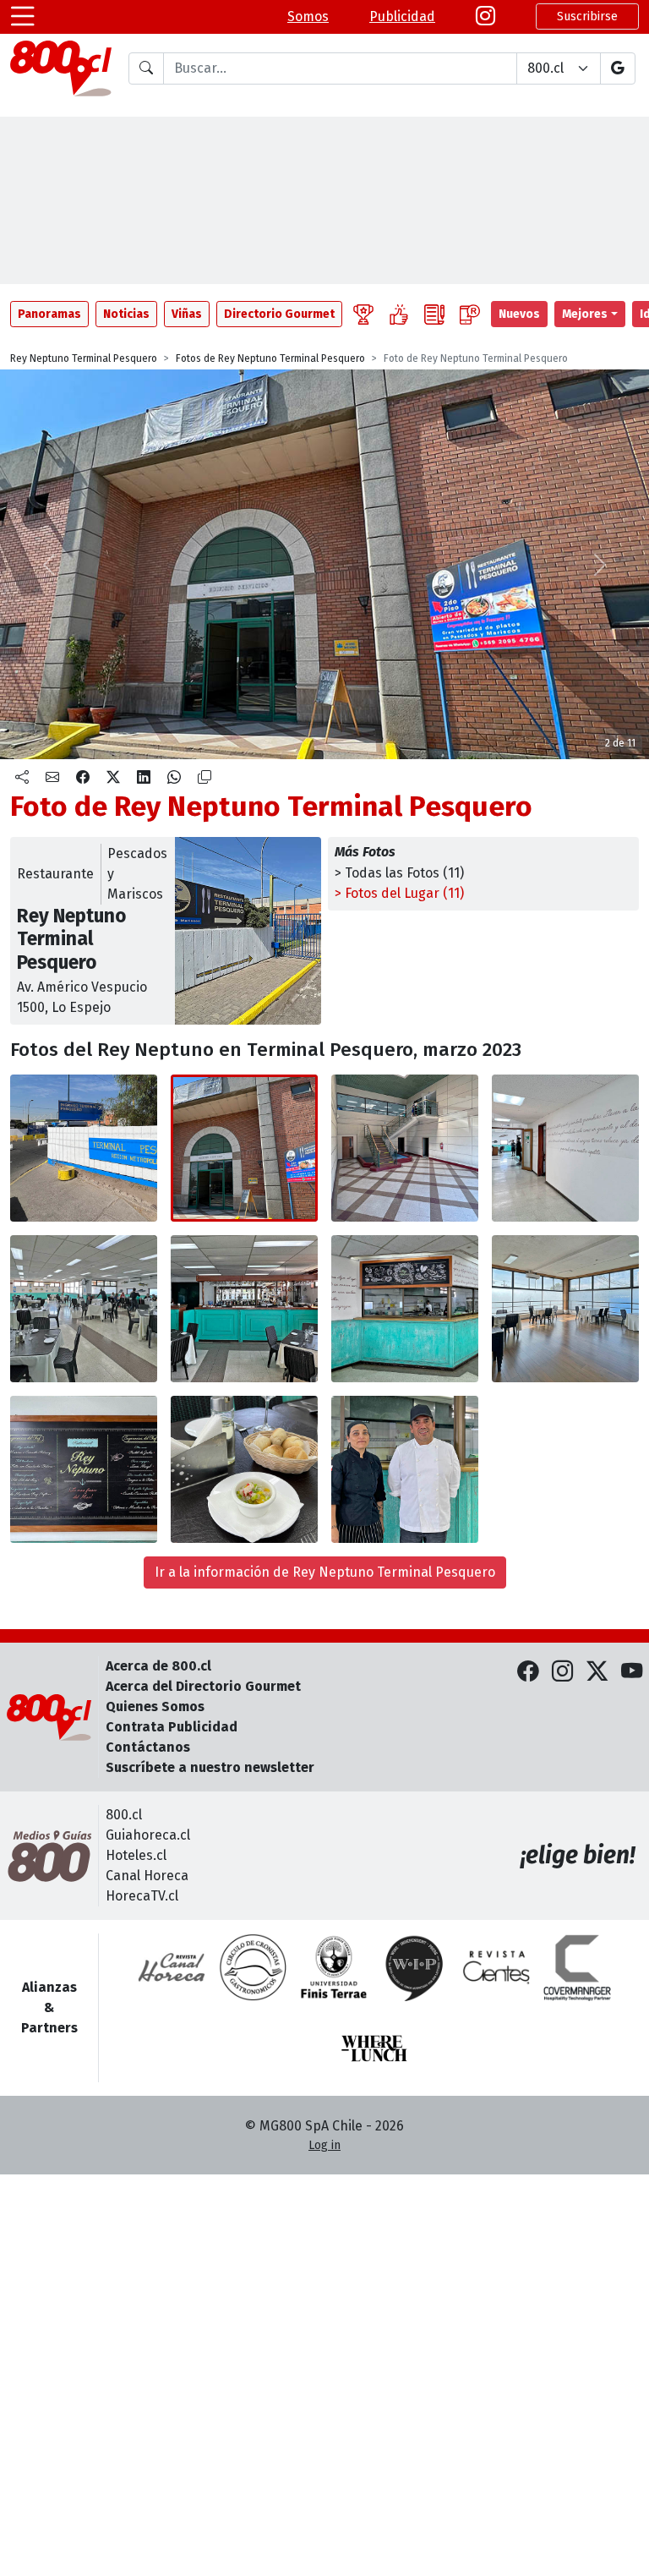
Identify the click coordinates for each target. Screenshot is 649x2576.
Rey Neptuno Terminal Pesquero (84, 358)
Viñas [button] (187, 314)
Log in (324, 2145)
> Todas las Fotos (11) (399, 873)
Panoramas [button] (49, 314)
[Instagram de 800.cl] (562, 1672)
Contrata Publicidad (172, 1727)
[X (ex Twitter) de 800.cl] (597, 1672)
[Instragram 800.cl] (485, 17)
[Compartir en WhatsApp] (174, 778)
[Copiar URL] (205, 778)
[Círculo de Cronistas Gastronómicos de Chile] (253, 1967)
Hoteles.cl (136, 1855)
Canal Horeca (147, 1876)
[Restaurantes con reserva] (470, 314)
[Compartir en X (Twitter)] (113, 778)
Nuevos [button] (519, 314)
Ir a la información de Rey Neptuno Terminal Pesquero (325, 1572)
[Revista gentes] (496, 1967)
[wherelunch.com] (374, 2048)
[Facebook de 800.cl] (528, 1672)
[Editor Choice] (363, 314)
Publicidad (402, 16)
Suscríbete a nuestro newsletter (210, 1767)
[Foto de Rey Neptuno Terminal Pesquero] (244, 1148)
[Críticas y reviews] (434, 314)
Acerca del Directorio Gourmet (203, 1686)
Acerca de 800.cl (158, 1666)
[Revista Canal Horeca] (172, 1967)
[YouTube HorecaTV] (632, 1672)
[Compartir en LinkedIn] (144, 778)
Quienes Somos (155, 1706)
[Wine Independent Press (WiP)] (415, 1967)
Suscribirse (587, 16)
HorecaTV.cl (142, 1896)
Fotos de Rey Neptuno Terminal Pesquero (270, 358)
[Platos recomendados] (399, 314)
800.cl (124, 1815)
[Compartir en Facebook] (83, 778)
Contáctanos (148, 1747)
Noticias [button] (126, 314)
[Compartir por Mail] (52, 778)
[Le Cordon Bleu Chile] (334, 1967)
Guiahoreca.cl (148, 1835)
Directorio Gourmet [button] (279, 314)
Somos (308, 16)
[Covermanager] (577, 1967)
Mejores (585, 314)
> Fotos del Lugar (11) (399, 893)
